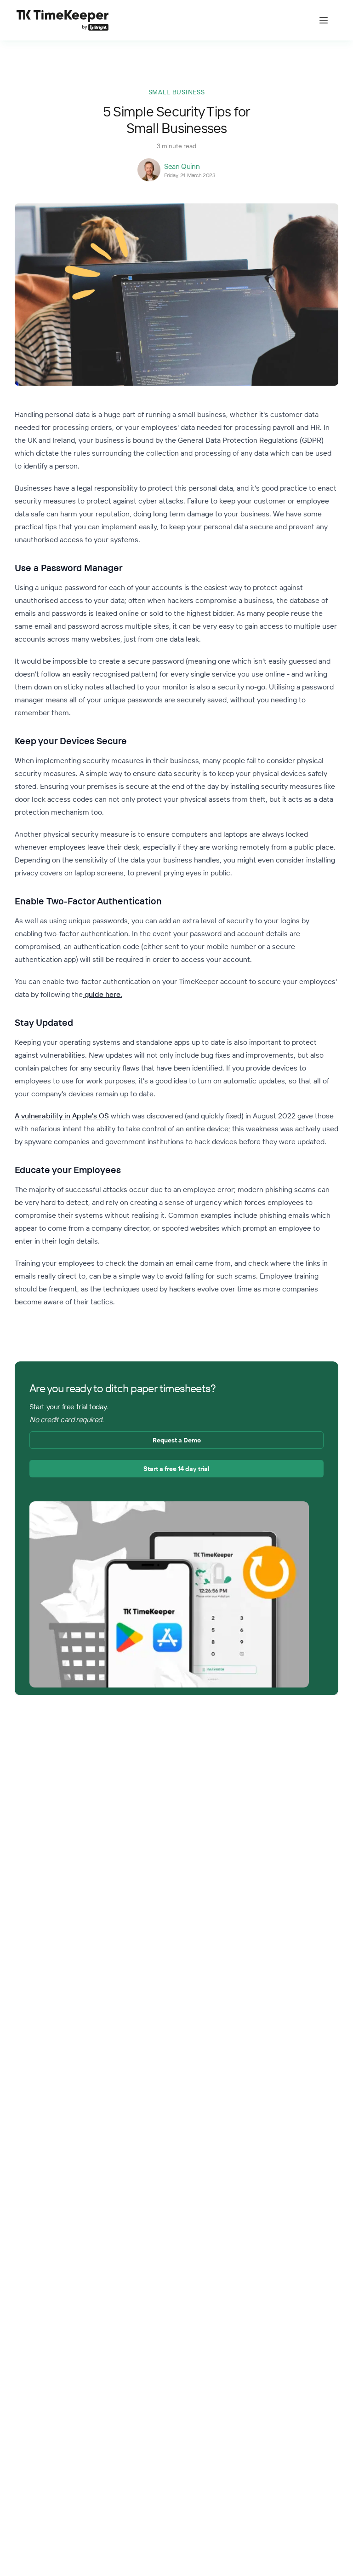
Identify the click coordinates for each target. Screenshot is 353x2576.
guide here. (102, 994)
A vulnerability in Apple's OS (62, 1116)
